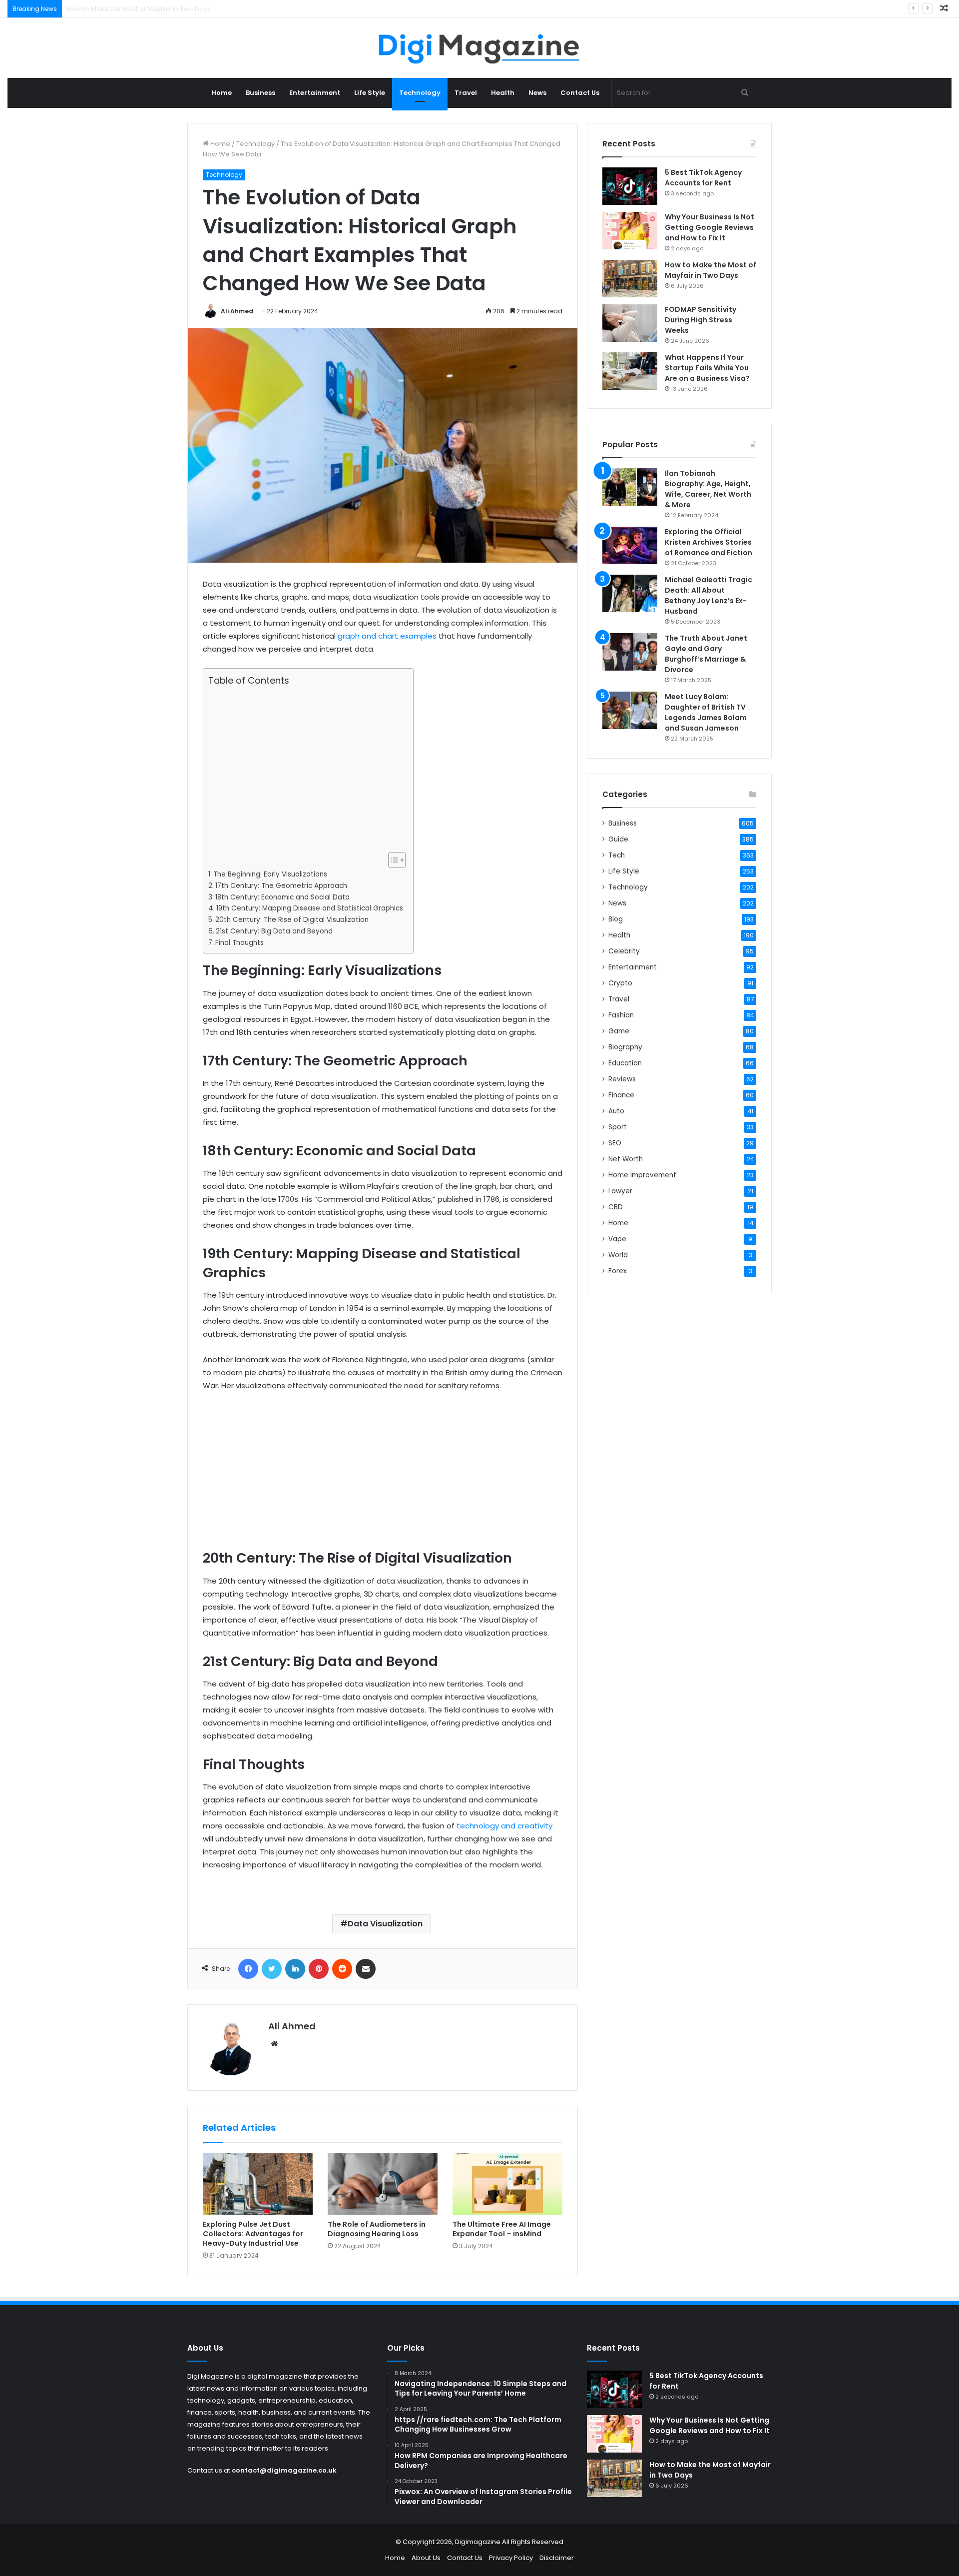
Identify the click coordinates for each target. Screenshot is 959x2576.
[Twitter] (272, 1969)
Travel (466, 93)
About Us (426, 2558)
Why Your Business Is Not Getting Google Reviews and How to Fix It (710, 227)
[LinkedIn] (295, 1969)
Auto (616, 1111)
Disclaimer (557, 2558)
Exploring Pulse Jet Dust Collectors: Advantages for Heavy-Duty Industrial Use (253, 2234)
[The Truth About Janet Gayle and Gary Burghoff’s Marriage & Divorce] (630, 652)
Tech (617, 855)
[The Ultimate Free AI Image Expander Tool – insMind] (507, 2184)
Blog (616, 919)
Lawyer (620, 1191)
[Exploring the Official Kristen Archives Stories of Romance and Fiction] (630, 545)
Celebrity (624, 951)
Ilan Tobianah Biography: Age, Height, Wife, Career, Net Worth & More (708, 489)
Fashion (621, 1015)
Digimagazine (479, 2542)
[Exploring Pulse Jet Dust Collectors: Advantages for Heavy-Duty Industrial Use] (258, 2184)
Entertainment (315, 93)
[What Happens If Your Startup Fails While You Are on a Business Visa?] (630, 371)
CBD (616, 1207)
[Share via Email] (366, 1969)
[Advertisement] (305, 769)
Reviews (622, 1079)
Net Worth (626, 1159)
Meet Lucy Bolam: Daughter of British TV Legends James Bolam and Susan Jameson (706, 712)
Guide (618, 839)
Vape (617, 1239)
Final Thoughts (240, 943)
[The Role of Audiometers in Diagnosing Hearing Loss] (383, 2184)
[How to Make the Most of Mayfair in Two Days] (630, 279)
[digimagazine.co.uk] (480, 48)
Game (619, 1031)
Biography (625, 1047)
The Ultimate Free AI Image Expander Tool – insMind (502, 2229)
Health (503, 93)
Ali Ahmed (237, 311)
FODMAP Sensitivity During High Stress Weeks (139, 9)
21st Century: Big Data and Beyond (274, 931)
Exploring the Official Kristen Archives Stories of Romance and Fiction (709, 542)
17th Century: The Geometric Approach (281, 886)
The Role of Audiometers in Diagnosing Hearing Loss (377, 2229)
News (537, 93)
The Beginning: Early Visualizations (270, 874)
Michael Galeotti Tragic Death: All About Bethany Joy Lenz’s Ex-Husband (709, 595)
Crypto (620, 983)
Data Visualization (385, 1924)
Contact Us (580, 93)
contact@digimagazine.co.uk (284, 2470)
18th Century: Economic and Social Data (282, 897)
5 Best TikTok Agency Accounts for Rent (703, 178)
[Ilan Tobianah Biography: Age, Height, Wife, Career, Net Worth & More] (630, 487)
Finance (621, 1095)
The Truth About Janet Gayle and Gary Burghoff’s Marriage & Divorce (706, 654)
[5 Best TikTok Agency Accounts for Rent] (630, 186)
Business (260, 93)
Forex (618, 1271)
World (618, 1255)
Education (625, 1063)
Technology (420, 93)
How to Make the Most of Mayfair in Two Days (711, 270)
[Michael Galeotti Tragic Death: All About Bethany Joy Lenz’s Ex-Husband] (630, 593)
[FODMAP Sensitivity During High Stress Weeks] (630, 323)
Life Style (370, 93)
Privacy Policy (511, 2558)
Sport (618, 1127)
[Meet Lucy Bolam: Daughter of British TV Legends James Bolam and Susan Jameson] (630, 710)
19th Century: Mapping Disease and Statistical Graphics (310, 908)
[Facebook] (248, 1969)
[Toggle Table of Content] (392, 860)
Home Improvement (642, 1175)
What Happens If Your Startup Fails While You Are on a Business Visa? (707, 368)
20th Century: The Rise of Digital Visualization (292, 920)
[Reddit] (342, 1969)
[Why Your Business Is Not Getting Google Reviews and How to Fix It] (630, 231)
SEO (615, 1143)
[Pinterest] (319, 1969)
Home (222, 93)
